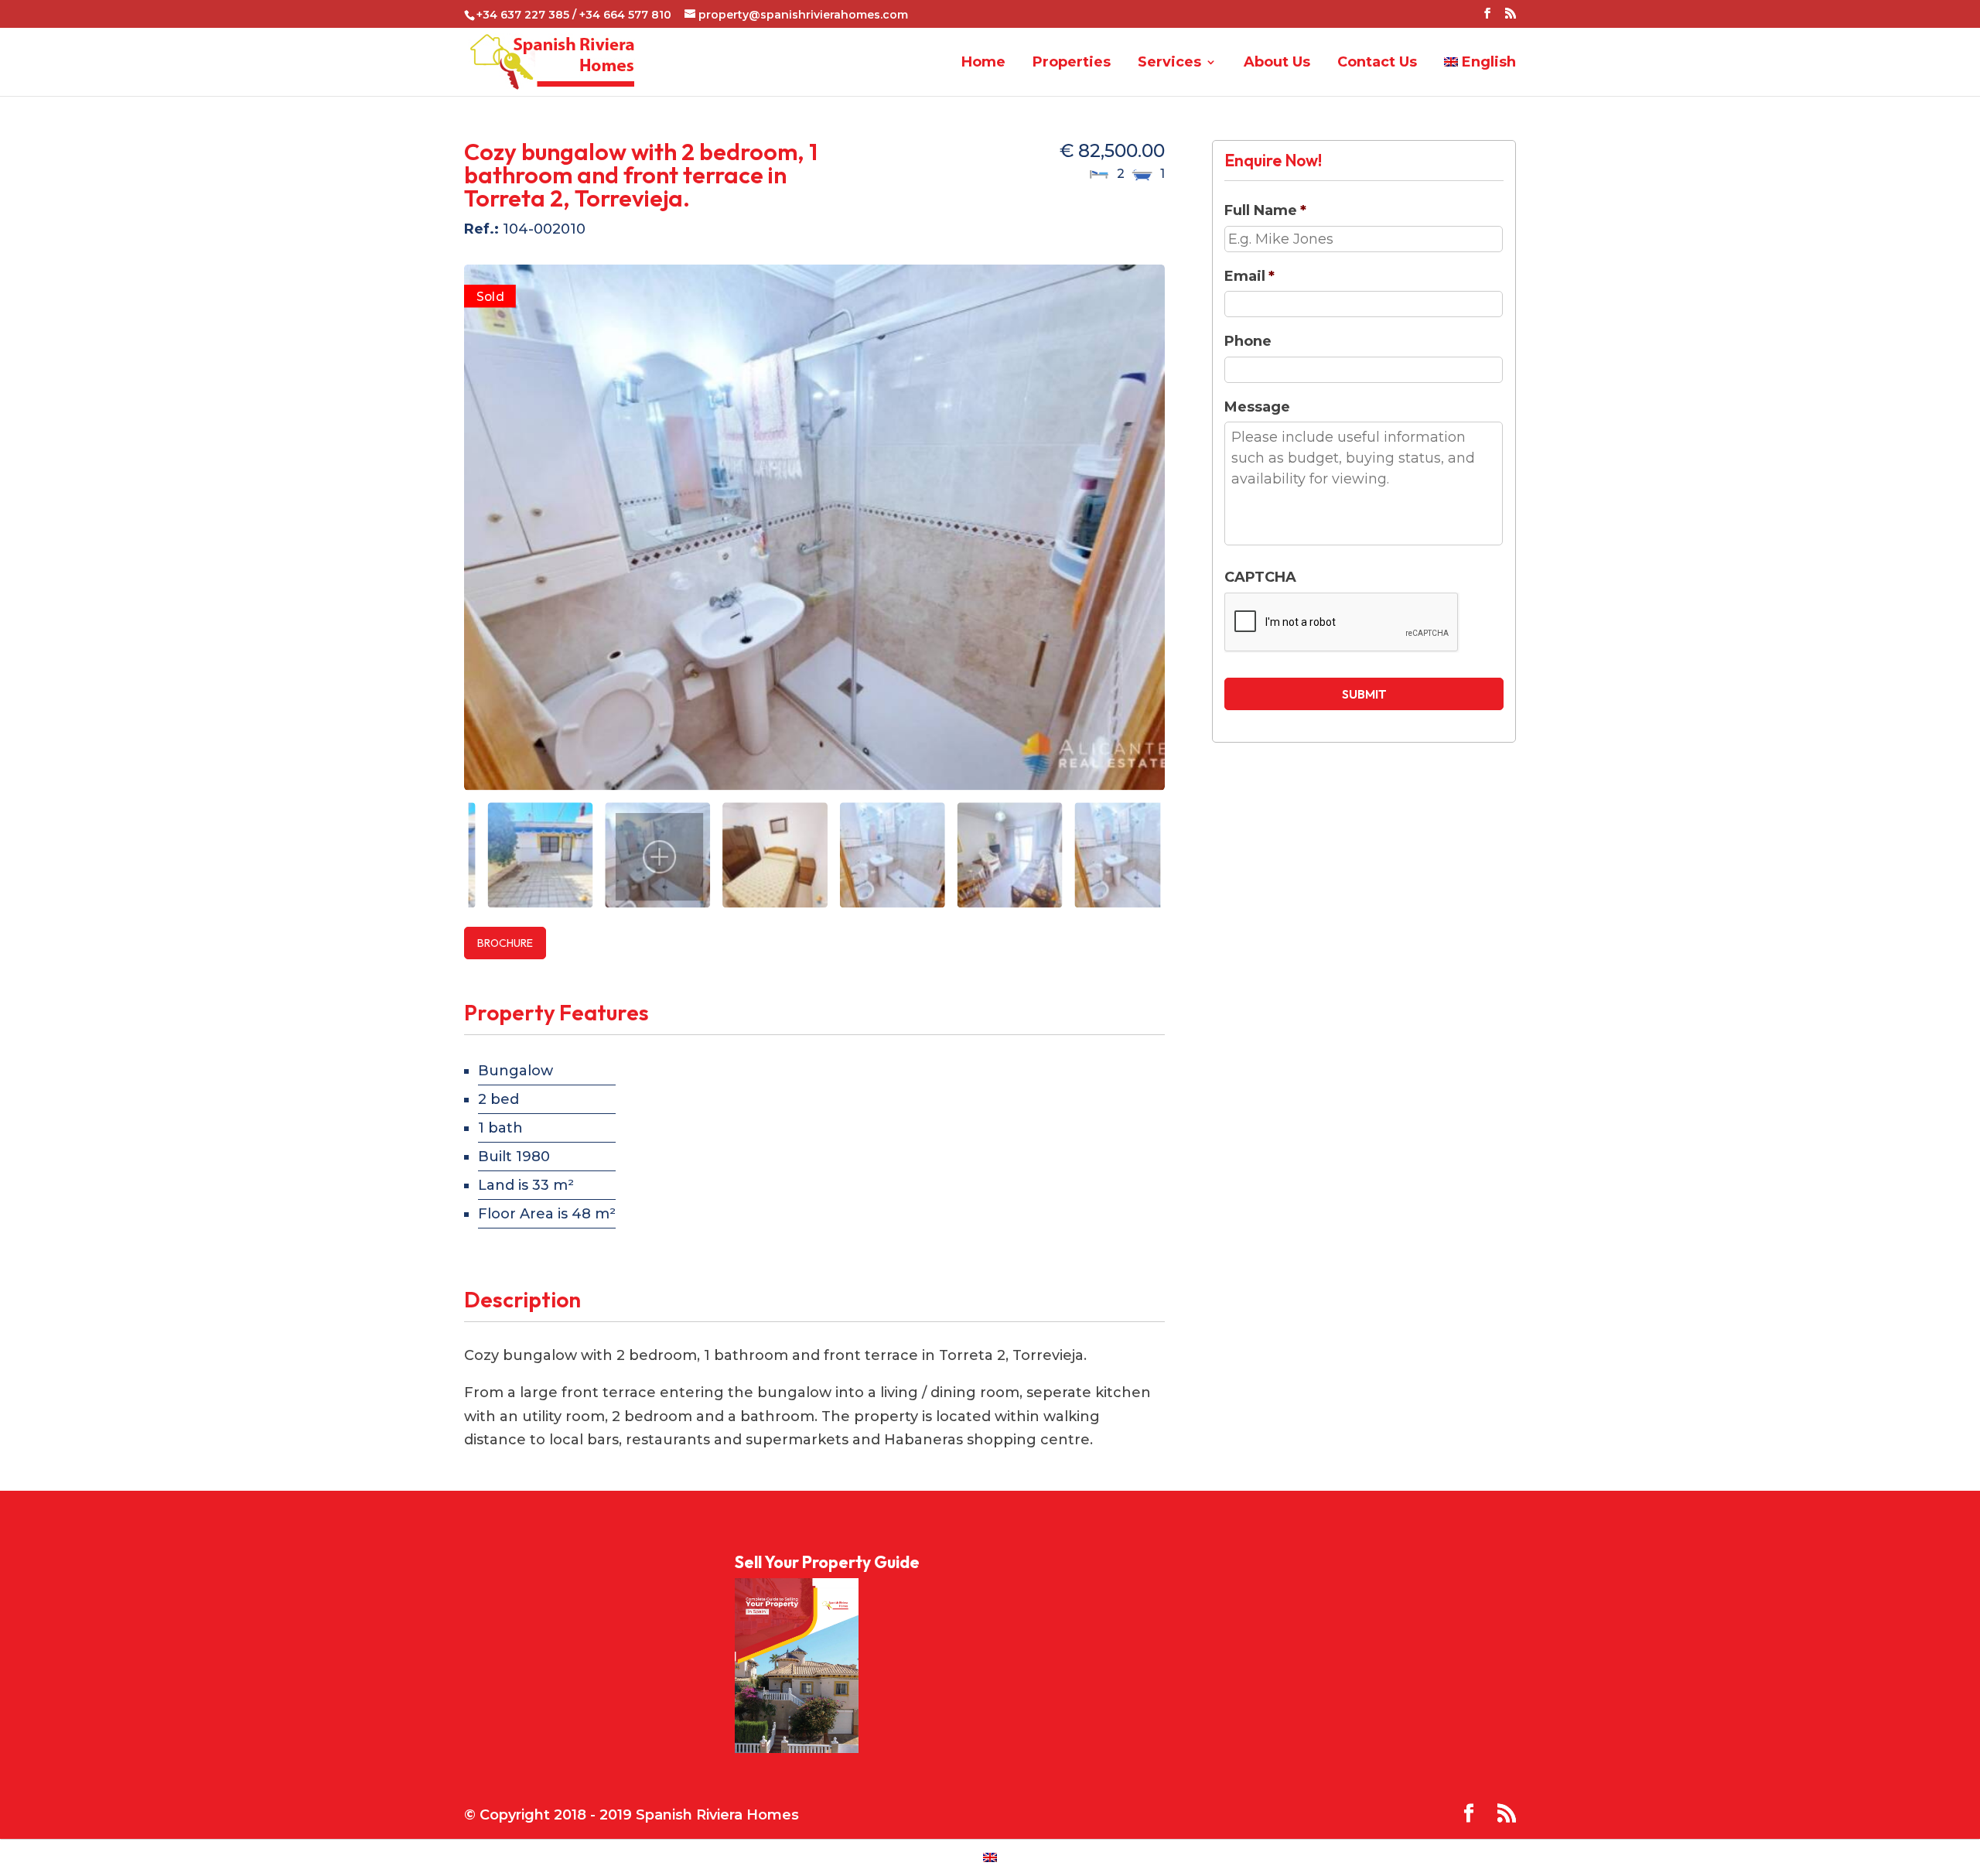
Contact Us (1377, 63)
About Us (1277, 63)
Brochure (505, 943)
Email (1249, 276)
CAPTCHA (1260, 577)
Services (1169, 63)
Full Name (1265, 210)
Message (1257, 407)
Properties (1072, 63)
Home (983, 63)
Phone (1248, 341)
